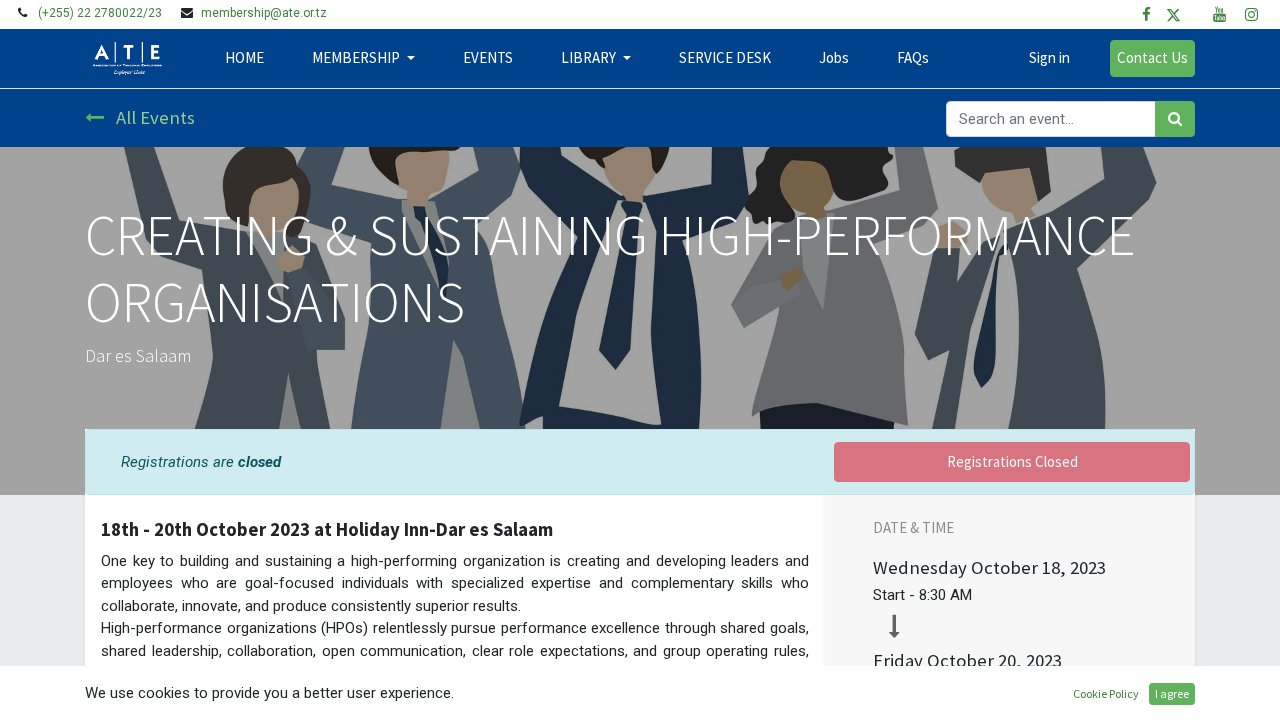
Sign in (1049, 57)
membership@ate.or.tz (264, 13)
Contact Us (1152, 57)
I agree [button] (1172, 693)
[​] (1146, 14)
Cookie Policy (1106, 693)
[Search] (1175, 119)
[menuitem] (244, 58)
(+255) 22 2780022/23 (100, 13)
